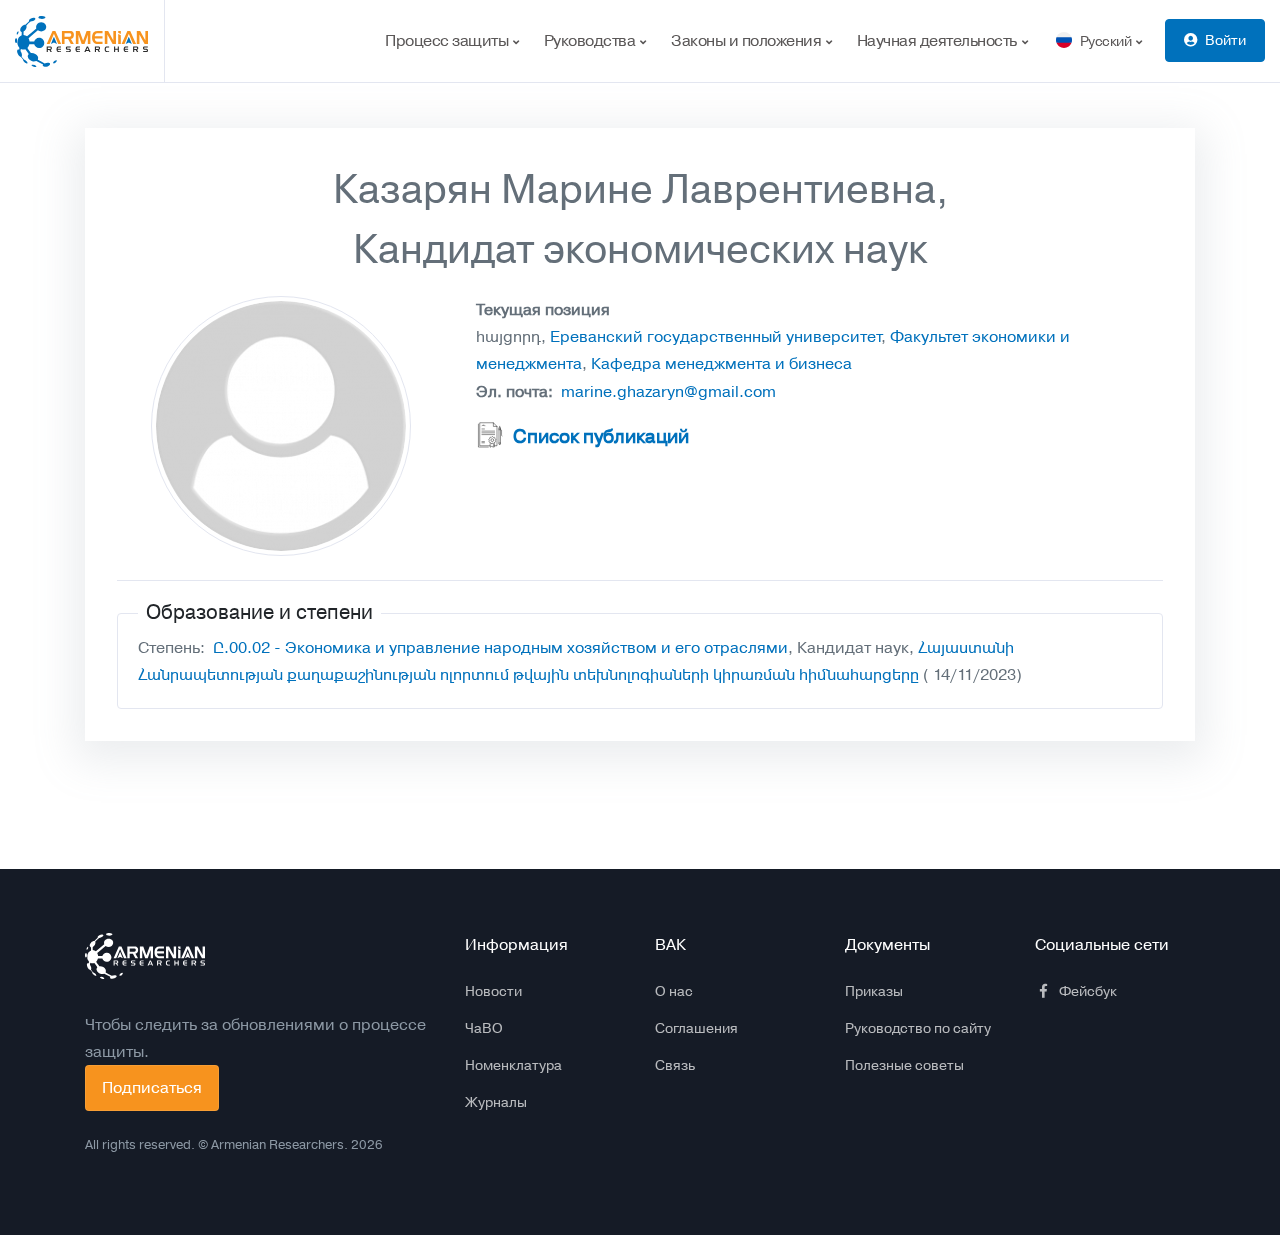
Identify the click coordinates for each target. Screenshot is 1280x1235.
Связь (675, 1065)
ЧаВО (484, 1028)
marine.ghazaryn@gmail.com (668, 391)
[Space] (145, 956)
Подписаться (152, 1087)
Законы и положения (748, 40)
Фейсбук (1088, 991)
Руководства (591, 40)
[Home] (90, 41)
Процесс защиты (448, 40)
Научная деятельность (939, 40)
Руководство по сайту (918, 1028)
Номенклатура (513, 1065)
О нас (674, 991)
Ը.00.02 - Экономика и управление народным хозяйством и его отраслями (500, 647)
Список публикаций (601, 437)
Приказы (874, 991)
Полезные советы (904, 1065)
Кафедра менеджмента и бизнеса (721, 363)
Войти (1225, 40)
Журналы (496, 1102)
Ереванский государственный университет (715, 336)
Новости (493, 991)
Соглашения (696, 1028)
